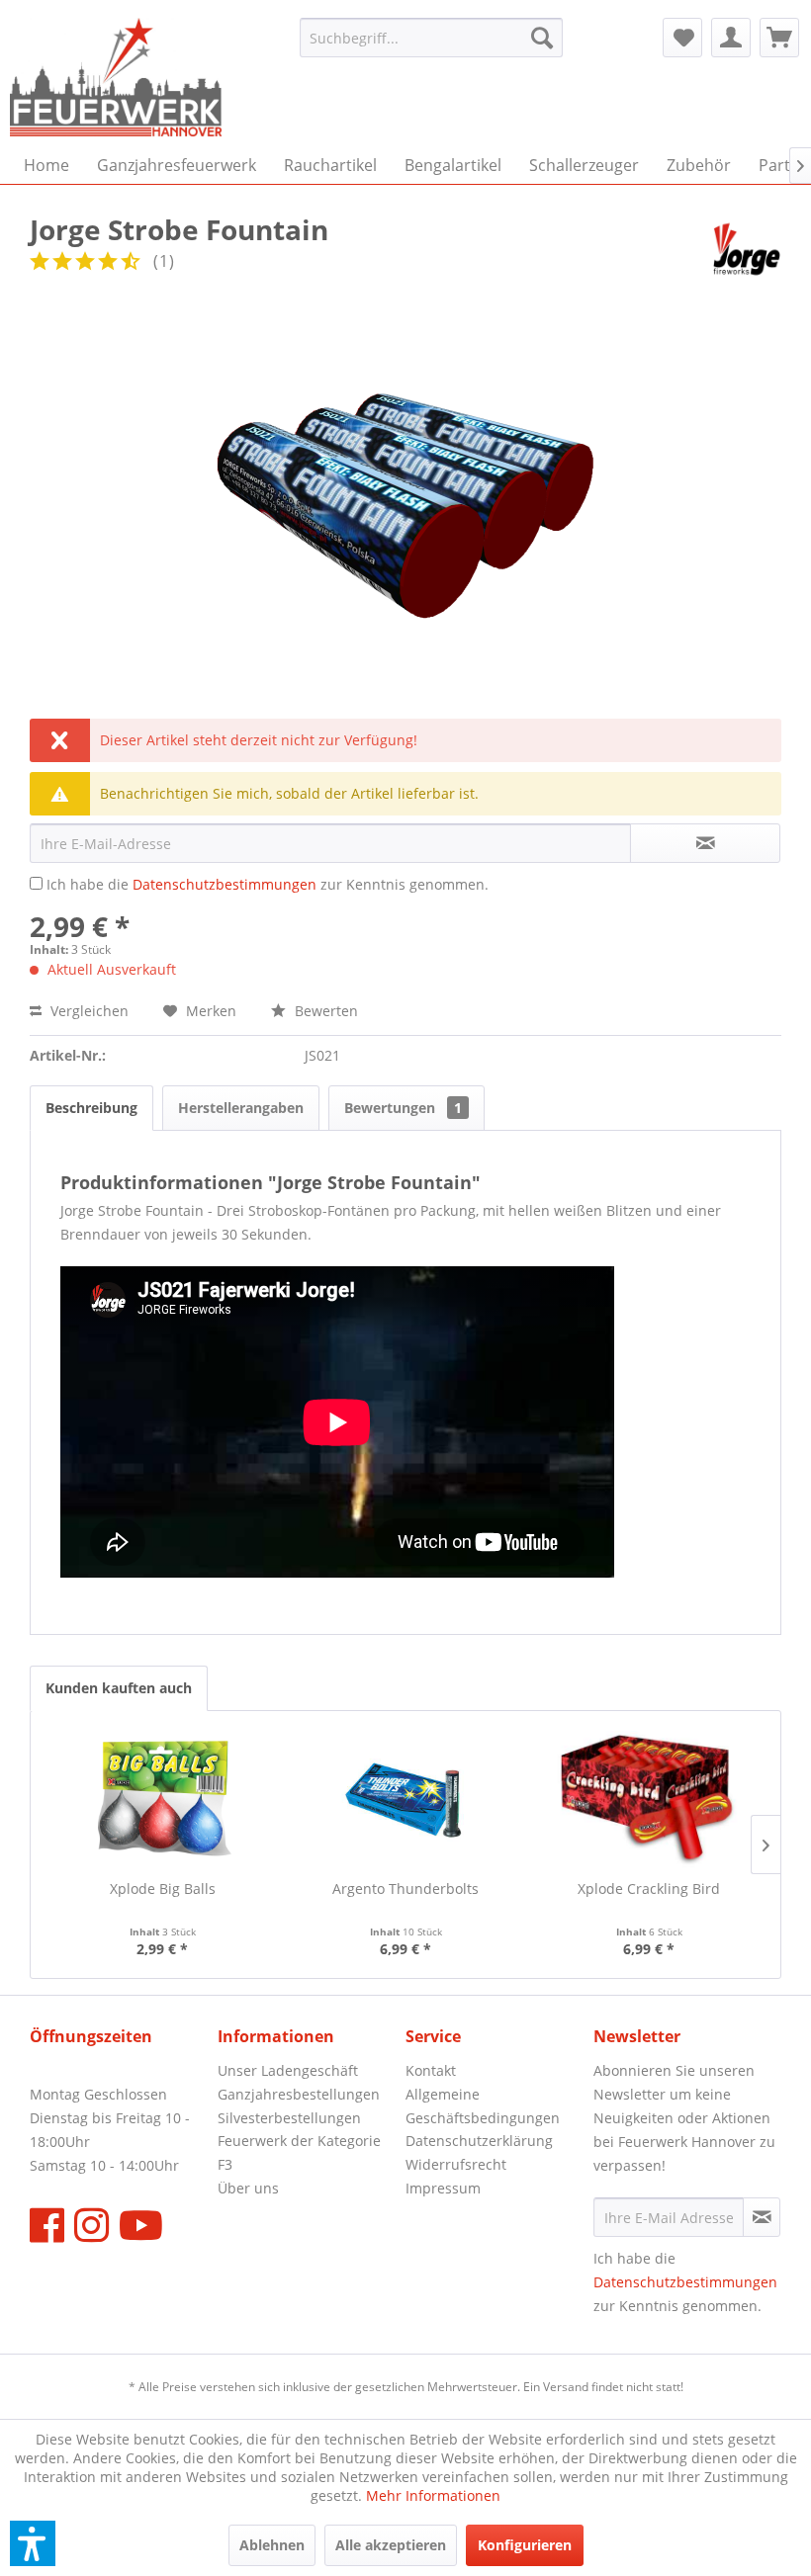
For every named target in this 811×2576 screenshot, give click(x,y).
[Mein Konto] (731, 38)
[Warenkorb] (779, 38)
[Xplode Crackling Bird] (649, 1800)
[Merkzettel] (682, 38)
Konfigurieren (525, 2545)
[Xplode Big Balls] (162, 1800)
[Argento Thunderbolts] (405, 1800)
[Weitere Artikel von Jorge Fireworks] (747, 249)
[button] (33, 2543)
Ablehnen (272, 2545)
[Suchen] (542, 38)
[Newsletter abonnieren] (762, 2217)
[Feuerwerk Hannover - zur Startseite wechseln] (116, 77)
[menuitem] (432, 38)
